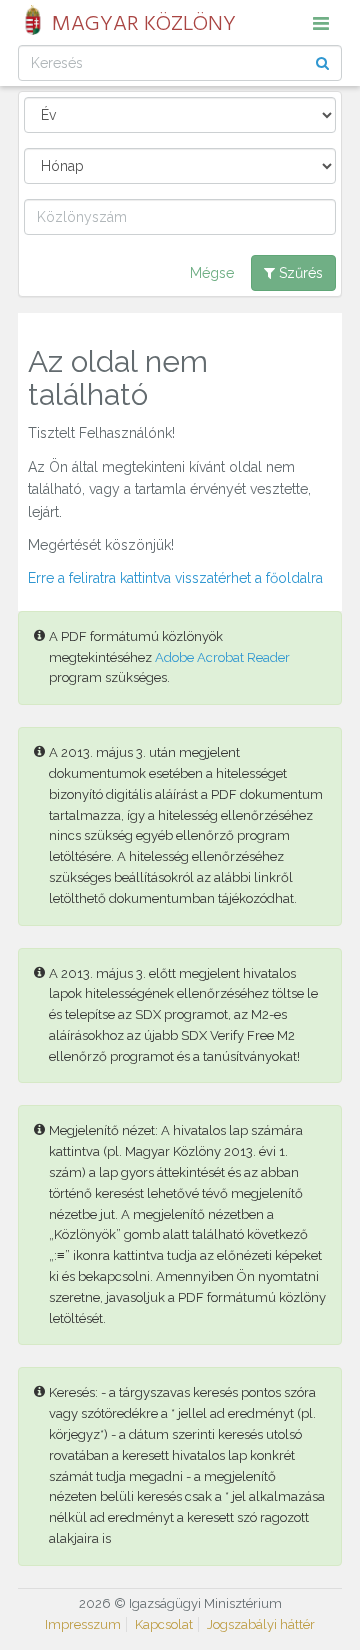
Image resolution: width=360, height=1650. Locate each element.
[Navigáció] (321, 23)
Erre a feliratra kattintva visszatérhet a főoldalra (175, 578)
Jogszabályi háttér (261, 1624)
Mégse (212, 273)
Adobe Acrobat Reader (222, 657)
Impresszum (83, 1624)
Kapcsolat (164, 1624)
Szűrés (299, 273)
